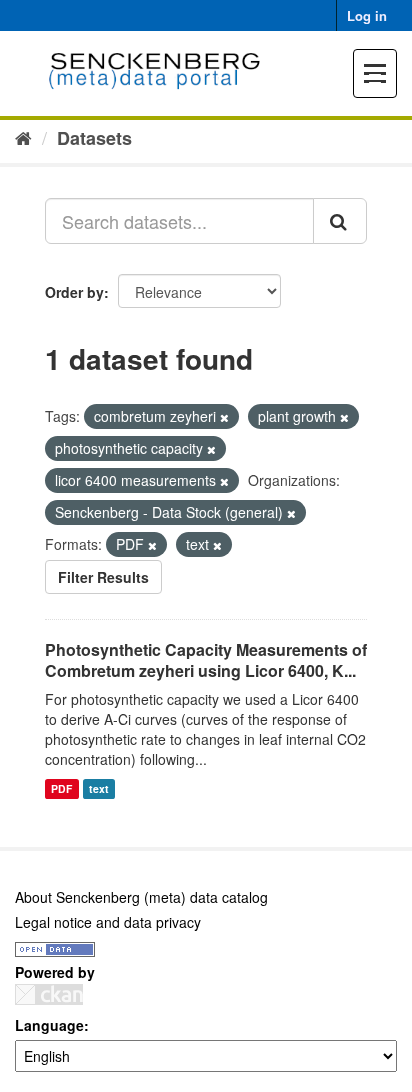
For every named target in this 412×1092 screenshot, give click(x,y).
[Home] (23, 137)
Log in (367, 15)
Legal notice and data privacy (108, 922)
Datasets (94, 138)
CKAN (49, 994)
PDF (61, 788)
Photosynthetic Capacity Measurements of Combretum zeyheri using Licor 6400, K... (206, 660)
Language (49, 1025)
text (99, 788)
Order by (74, 292)
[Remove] (224, 417)
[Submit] (340, 221)
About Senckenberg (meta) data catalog (141, 897)
